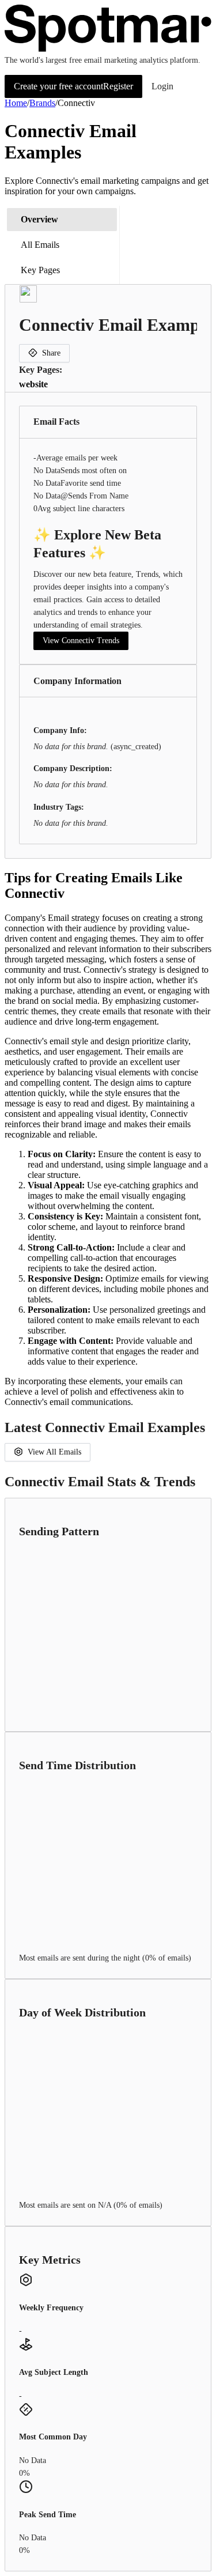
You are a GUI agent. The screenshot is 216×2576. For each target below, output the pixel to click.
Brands (42, 103)
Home (16, 103)
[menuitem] (62, 220)
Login (162, 86)
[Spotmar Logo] (108, 49)
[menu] (62, 245)
